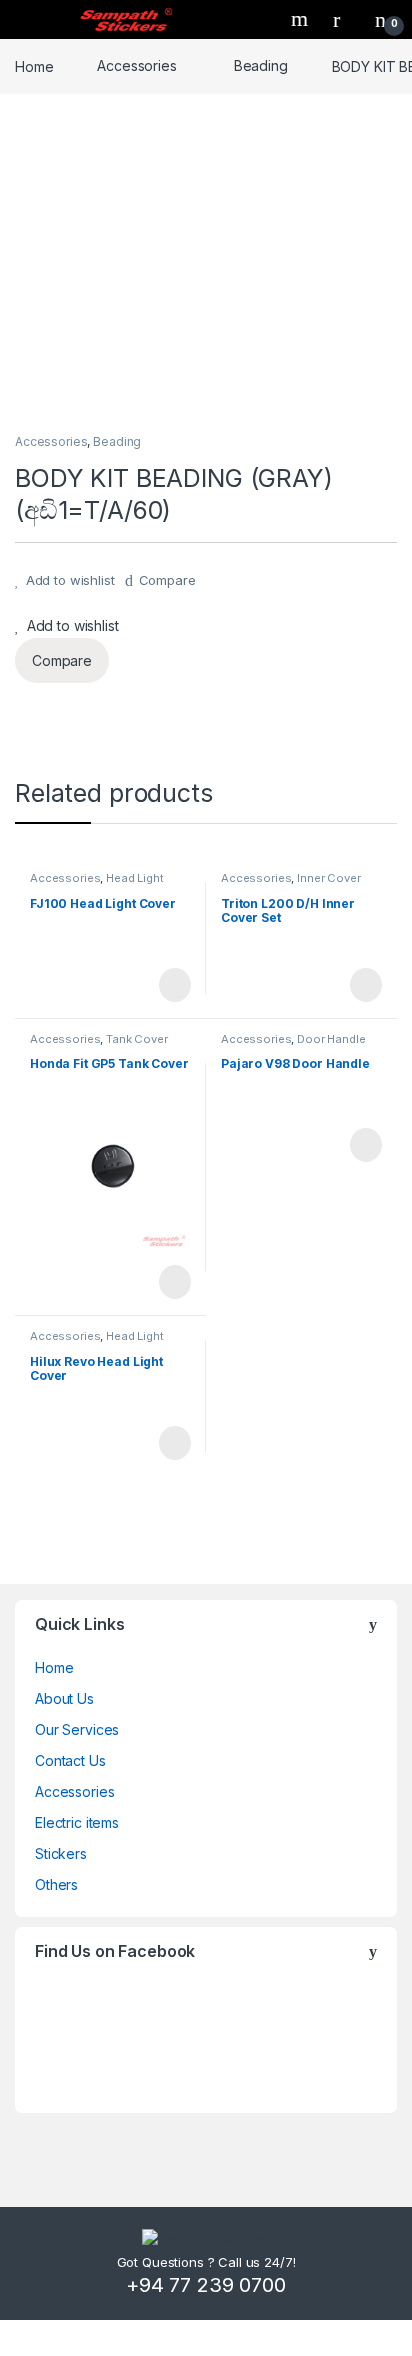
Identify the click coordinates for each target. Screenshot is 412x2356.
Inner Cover (328, 878)
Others (56, 1884)
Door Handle (331, 1039)
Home (34, 65)
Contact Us (70, 1760)
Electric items (77, 1822)
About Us (64, 1698)
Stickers (61, 1853)
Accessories (136, 65)
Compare (167, 580)
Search (302, 19)
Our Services (77, 1729)
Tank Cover (137, 1039)
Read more (174, 985)
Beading (261, 65)
